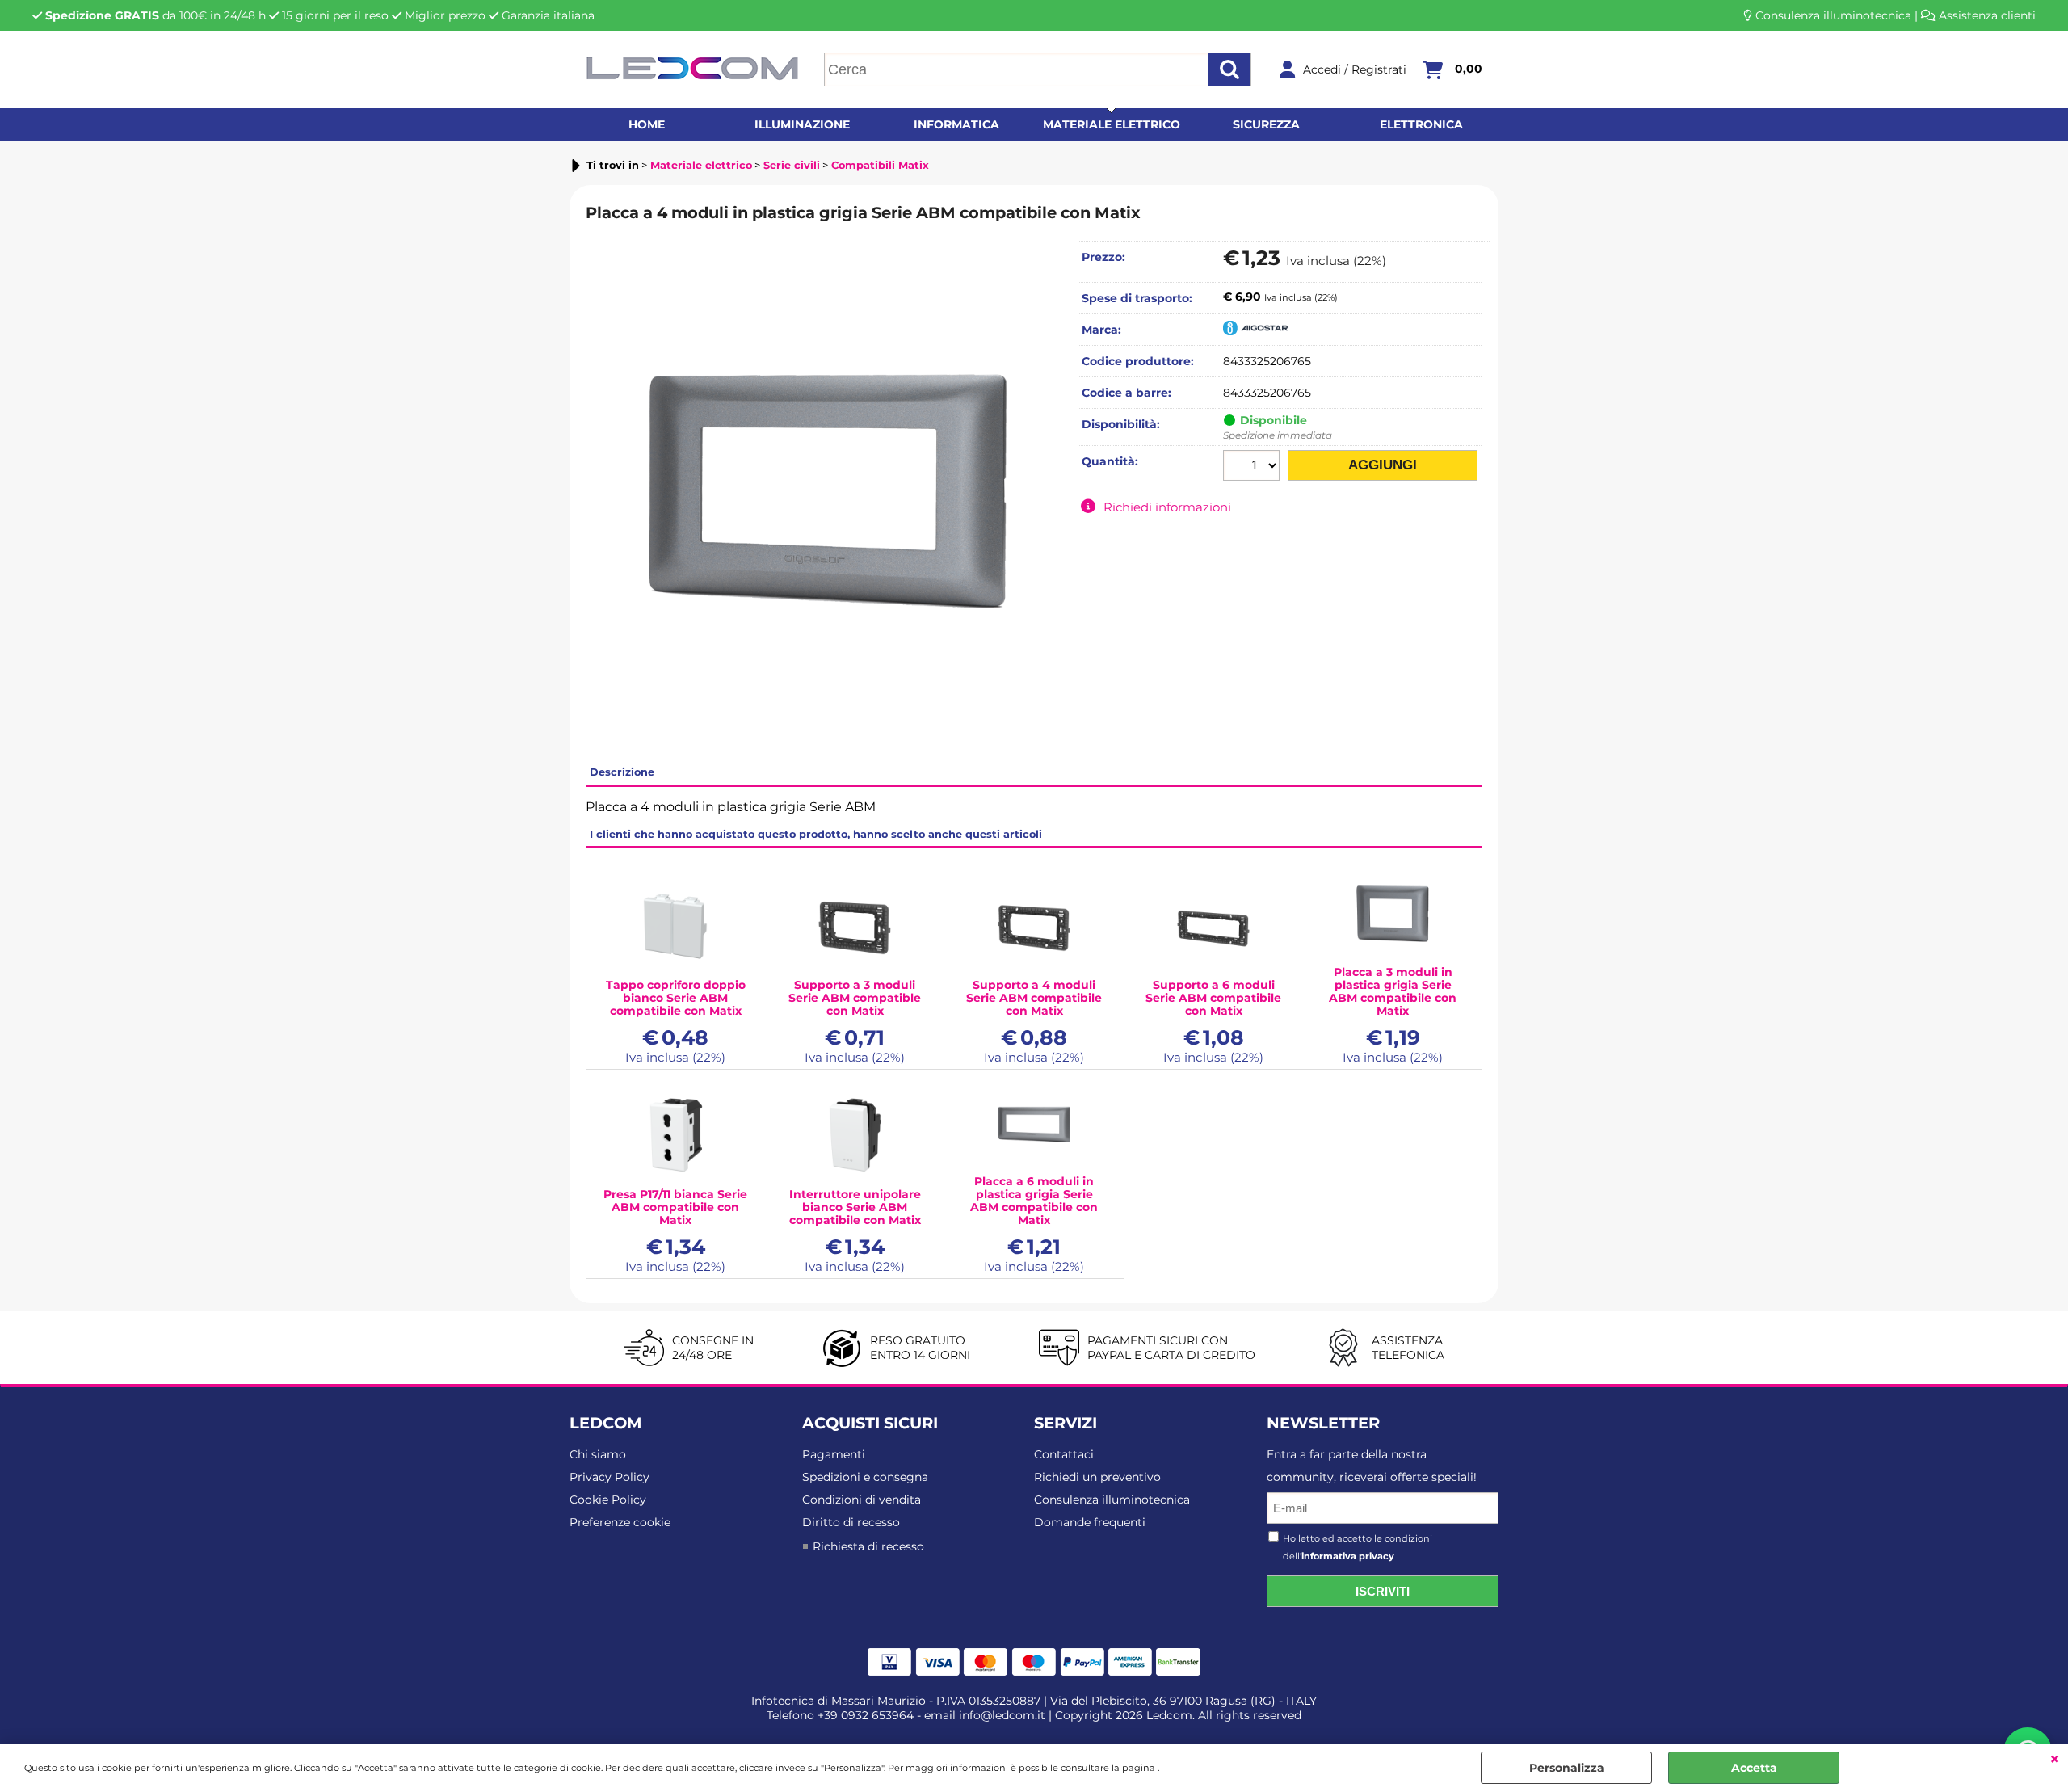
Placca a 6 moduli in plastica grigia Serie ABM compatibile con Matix (1034, 1201)
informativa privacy (1348, 1556)
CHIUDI (2055, 1760)
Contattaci (1064, 1454)
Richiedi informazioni (1167, 507)
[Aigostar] (1255, 331)
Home (647, 124)
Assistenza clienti (1987, 15)
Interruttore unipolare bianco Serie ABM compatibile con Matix (855, 1207)
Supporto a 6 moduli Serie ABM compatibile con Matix (1213, 998)
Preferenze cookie (620, 1522)
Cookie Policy (608, 1500)
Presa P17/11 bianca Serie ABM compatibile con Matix (675, 1207)
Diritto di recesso (851, 1522)
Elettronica (1421, 124)
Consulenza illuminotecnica (1833, 15)
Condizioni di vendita (862, 1500)
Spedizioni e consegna (865, 1477)
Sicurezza (1266, 124)
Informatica (956, 124)
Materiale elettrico (1112, 124)
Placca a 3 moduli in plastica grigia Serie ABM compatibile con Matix (1393, 991)
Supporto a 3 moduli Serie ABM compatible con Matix (855, 998)
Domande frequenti (1090, 1522)
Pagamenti (834, 1454)
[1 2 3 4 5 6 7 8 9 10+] (1253, 467)
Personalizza (1567, 1768)
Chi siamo (598, 1454)
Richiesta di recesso (868, 1546)
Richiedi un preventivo (1097, 1477)
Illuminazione (802, 124)
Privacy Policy (609, 1477)
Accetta (1754, 1768)
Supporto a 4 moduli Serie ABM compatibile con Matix (1034, 998)
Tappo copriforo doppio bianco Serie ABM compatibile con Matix (676, 998)
